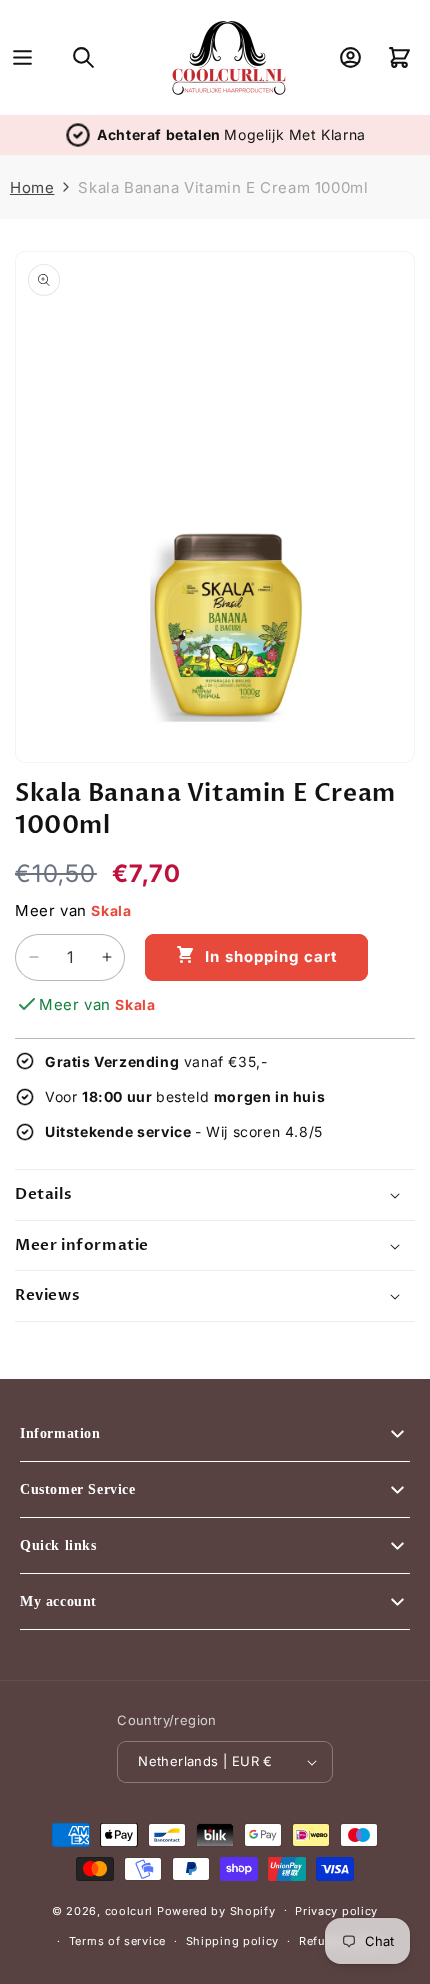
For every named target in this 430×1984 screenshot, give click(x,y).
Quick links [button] (58, 1545)
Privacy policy (336, 1911)
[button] (22, 57)
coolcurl (129, 1910)
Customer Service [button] (78, 1489)
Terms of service (117, 1941)
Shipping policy (233, 1941)
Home (32, 187)
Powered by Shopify (216, 1910)
